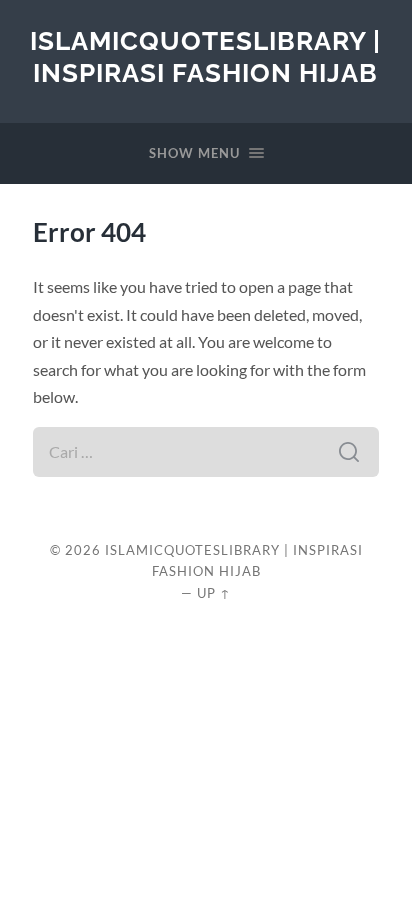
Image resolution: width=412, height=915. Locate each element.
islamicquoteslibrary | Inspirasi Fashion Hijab (205, 56)
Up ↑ (214, 593)
